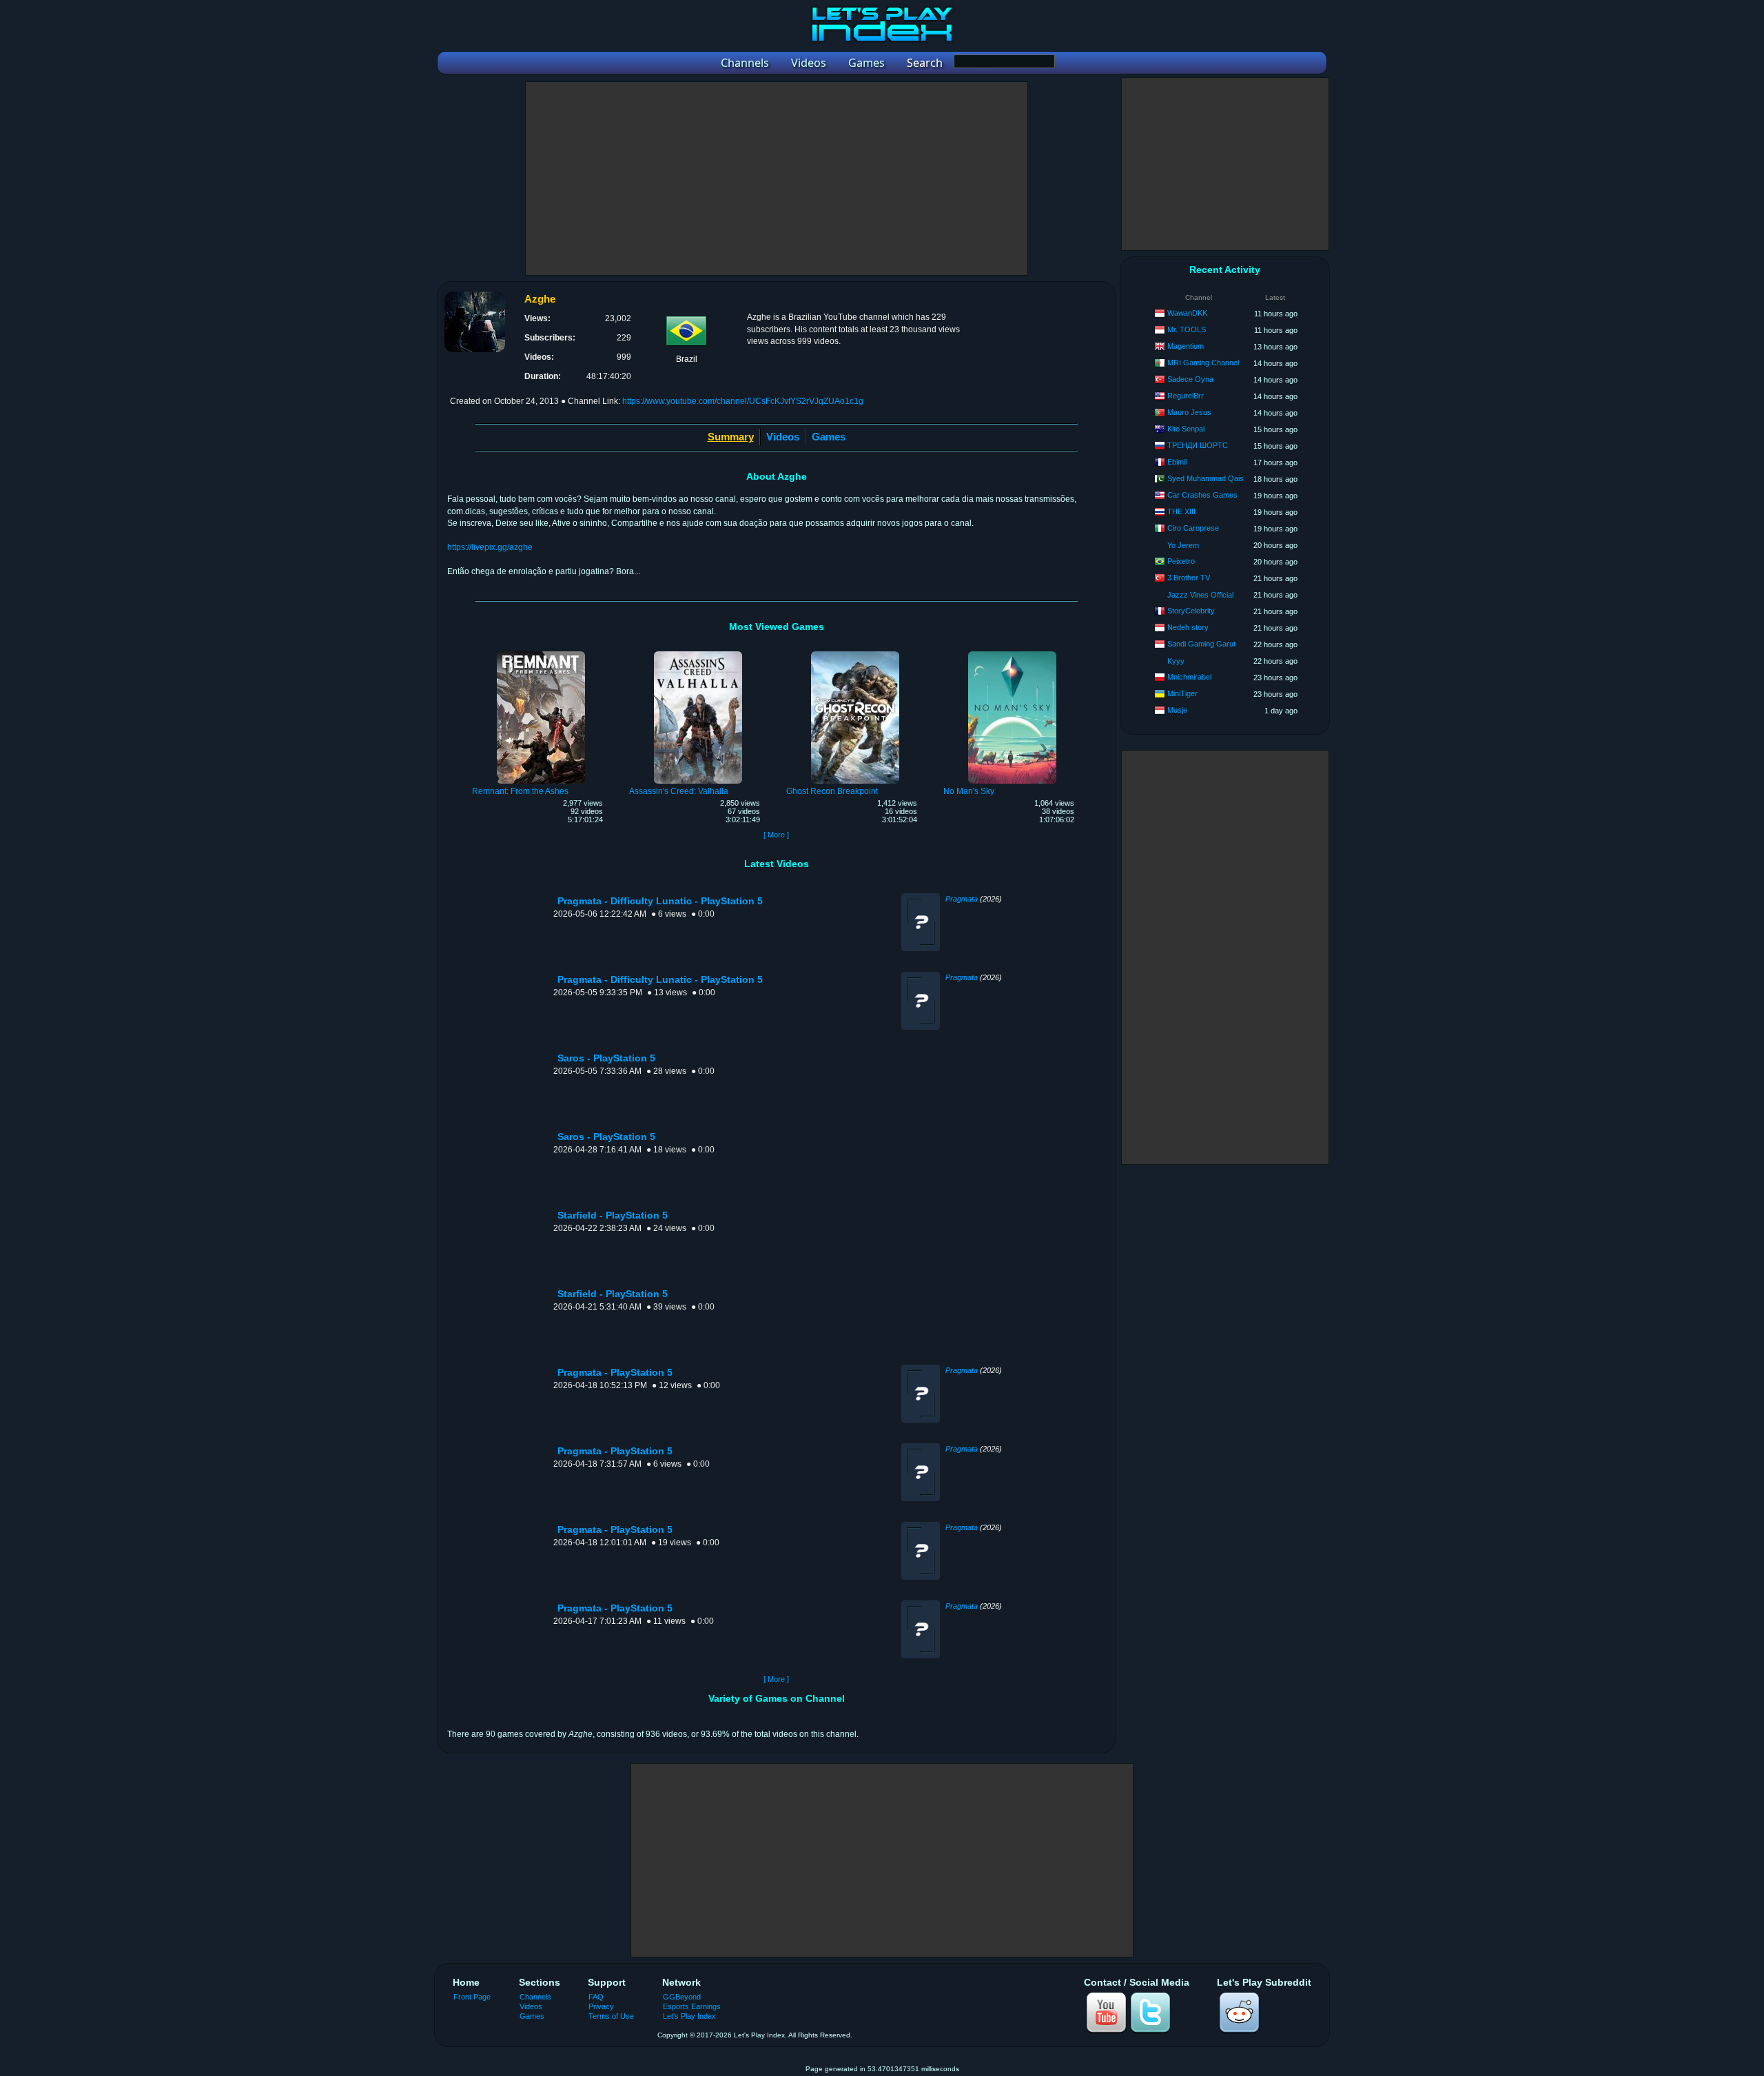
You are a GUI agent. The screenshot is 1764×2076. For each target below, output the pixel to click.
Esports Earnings (692, 2006)
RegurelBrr (1186, 396)
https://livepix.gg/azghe (490, 547)
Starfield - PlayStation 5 (613, 1215)
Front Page (472, 1997)
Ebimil (1177, 462)
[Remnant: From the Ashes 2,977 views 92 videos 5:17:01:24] (541, 653)
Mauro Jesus (1189, 412)
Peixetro (1181, 561)
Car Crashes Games (1202, 495)
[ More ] (776, 835)
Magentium (1186, 346)
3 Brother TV (1189, 578)
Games (829, 437)
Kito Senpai (1186, 429)
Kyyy (1176, 661)
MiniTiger (1182, 693)
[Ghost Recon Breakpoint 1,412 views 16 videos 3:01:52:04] (855, 653)
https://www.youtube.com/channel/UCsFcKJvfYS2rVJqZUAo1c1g (743, 401)
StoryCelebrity (1191, 611)
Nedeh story (1188, 627)
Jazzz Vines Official (1200, 595)
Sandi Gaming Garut (1201, 644)
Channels (535, 1997)
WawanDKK (1187, 313)
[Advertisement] (777, 179)
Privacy (601, 2006)
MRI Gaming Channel (1203, 363)
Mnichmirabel (1189, 677)
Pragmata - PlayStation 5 (615, 1373)
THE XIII (1181, 511)
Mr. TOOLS (1187, 329)
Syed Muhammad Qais (1206, 478)
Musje (1177, 710)
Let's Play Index (689, 2016)
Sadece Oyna (1190, 379)
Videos (783, 437)
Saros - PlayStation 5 (606, 1058)
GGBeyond (682, 1997)
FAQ (596, 1997)
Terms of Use (611, 2016)
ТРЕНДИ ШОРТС (1198, 445)
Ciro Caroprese (1193, 528)
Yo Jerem (1183, 545)
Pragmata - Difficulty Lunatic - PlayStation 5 (660, 901)
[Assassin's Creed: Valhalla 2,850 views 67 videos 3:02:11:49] (698, 653)
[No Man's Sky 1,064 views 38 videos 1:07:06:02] (1012, 653)
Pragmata (962, 899)
